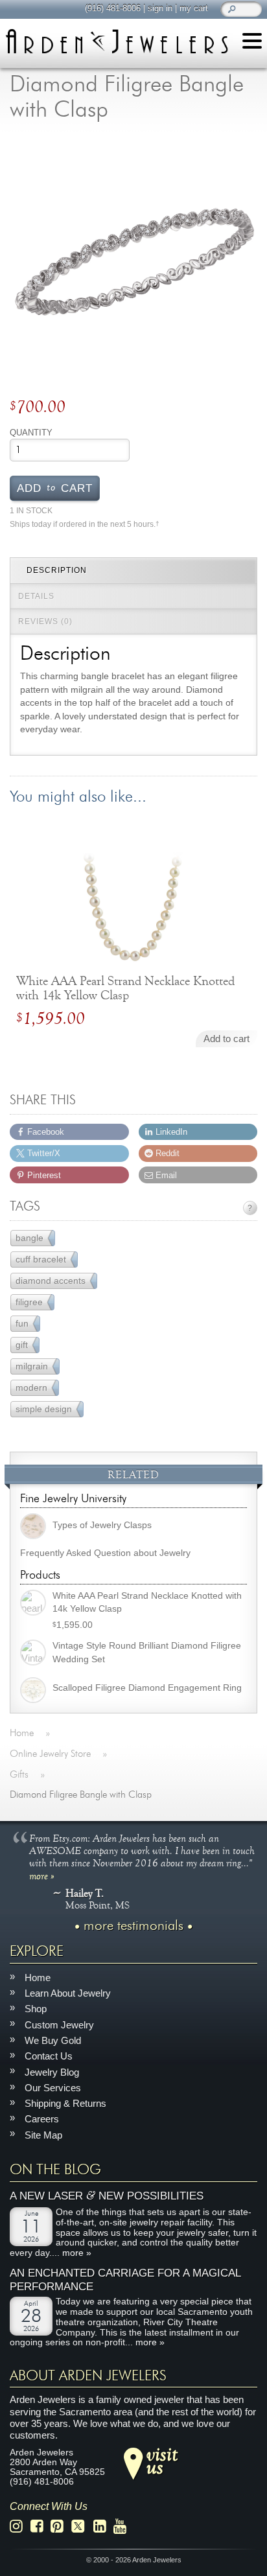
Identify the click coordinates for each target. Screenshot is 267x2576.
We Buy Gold (53, 2040)
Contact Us (49, 2056)
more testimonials (133, 1925)
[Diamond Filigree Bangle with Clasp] (133, 261)
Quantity (31, 433)
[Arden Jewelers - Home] (117, 41)
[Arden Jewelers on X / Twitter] (82, 2526)
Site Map (43, 2134)
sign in (160, 8)
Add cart (55, 487)
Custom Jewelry (59, 2024)
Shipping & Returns (65, 2103)
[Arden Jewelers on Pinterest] (61, 2526)
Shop (36, 2009)
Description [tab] (57, 570)
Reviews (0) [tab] (45, 621)
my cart (194, 8)
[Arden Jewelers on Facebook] (41, 2526)
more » (42, 1875)
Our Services (53, 2087)
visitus (162, 2460)
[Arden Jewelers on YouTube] (123, 2526)
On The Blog (55, 2170)
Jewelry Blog (52, 2071)
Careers (42, 2119)
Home (38, 1977)
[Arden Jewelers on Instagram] (20, 2526)
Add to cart (226, 1039)
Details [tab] (36, 596)
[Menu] (252, 43)
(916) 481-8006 (113, 8)
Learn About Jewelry (68, 1993)
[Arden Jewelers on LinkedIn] (103, 2526)
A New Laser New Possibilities (107, 2196)
